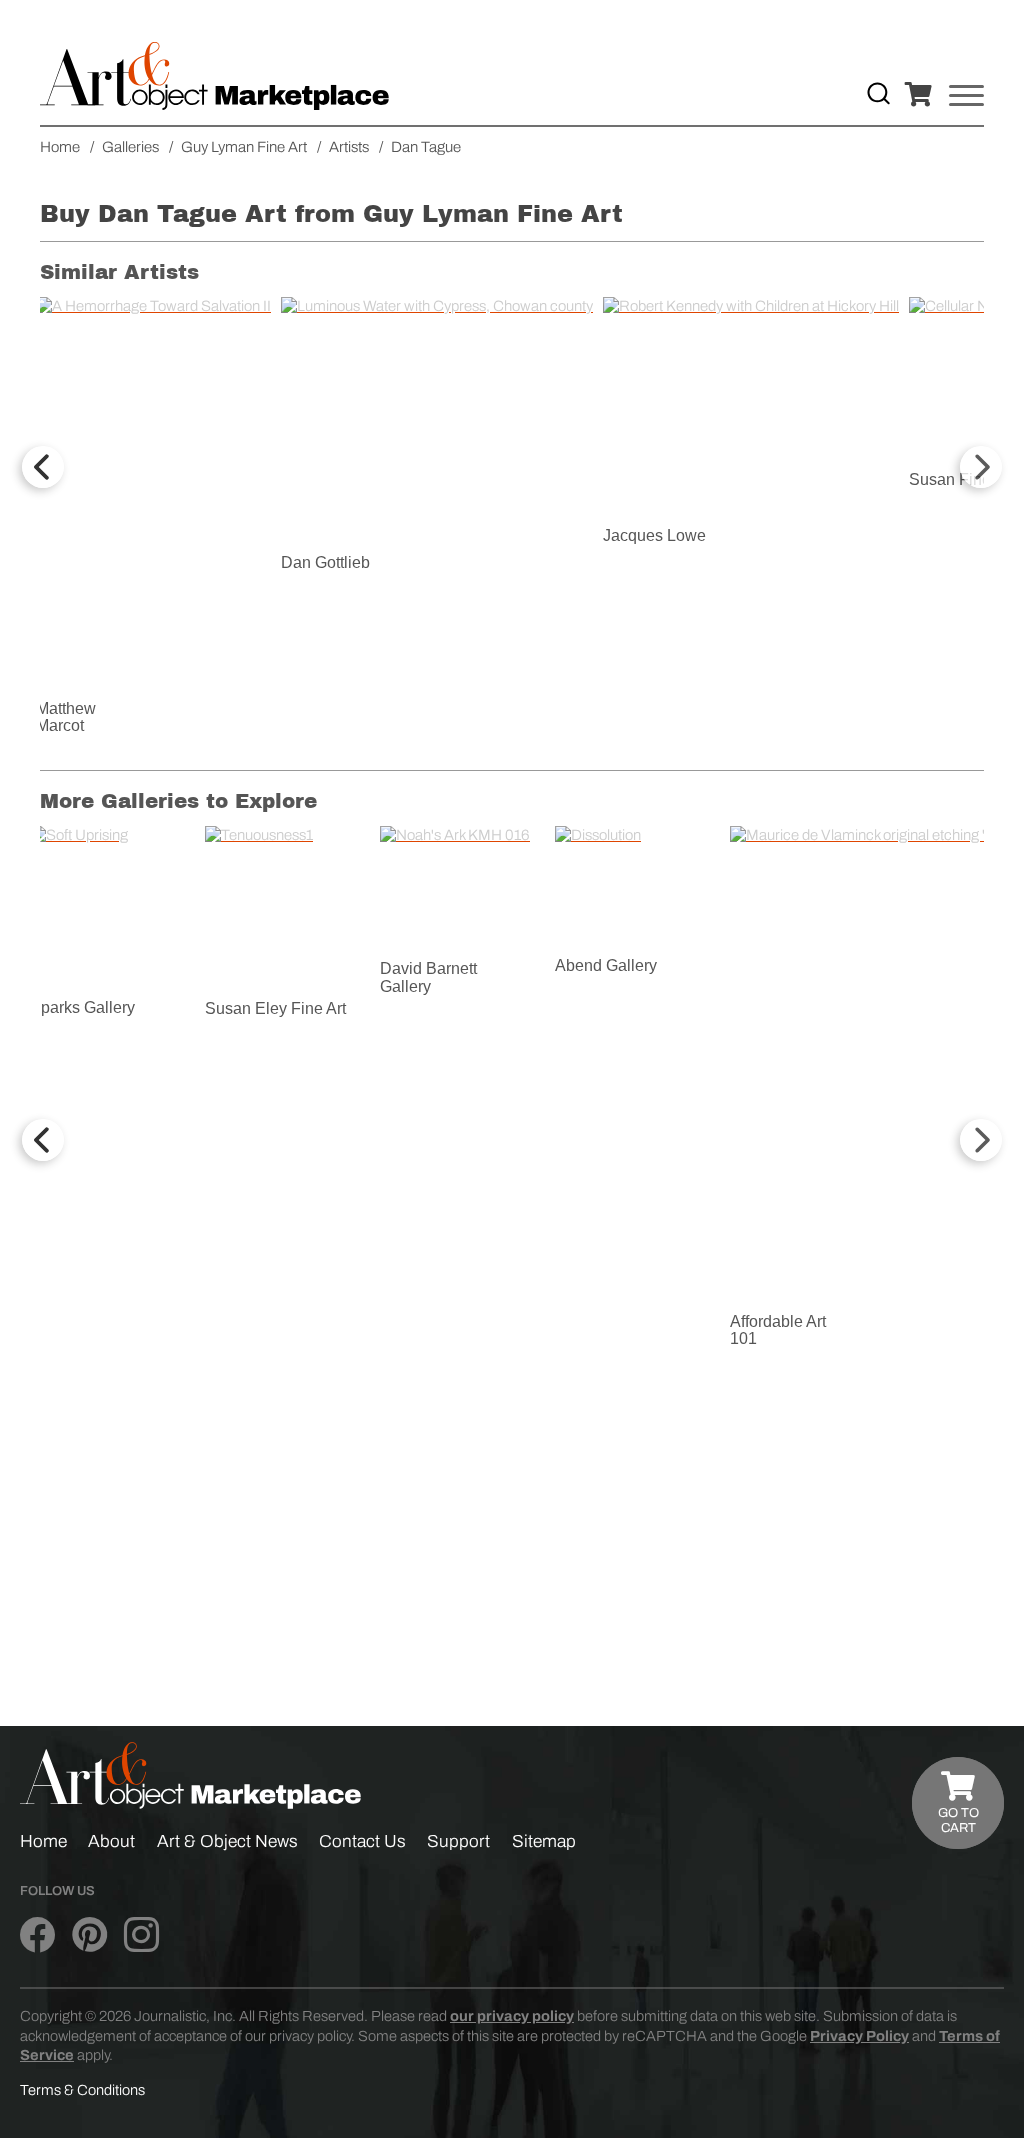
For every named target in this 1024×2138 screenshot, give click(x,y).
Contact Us (362, 1841)
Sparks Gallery (82, 1007)
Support (458, 1841)
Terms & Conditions (82, 2090)
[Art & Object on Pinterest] (89, 1936)
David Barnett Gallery (428, 977)
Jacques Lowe (654, 535)
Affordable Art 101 (778, 1330)
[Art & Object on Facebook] (37, 1936)
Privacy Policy (859, 2036)
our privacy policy (512, 2016)
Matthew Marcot (66, 717)
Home (43, 1841)
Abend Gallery (606, 965)
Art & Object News (227, 1841)
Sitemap (544, 1841)
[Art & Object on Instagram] (141, 1936)
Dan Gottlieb (325, 562)
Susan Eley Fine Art (275, 1008)
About (111, 1841)
